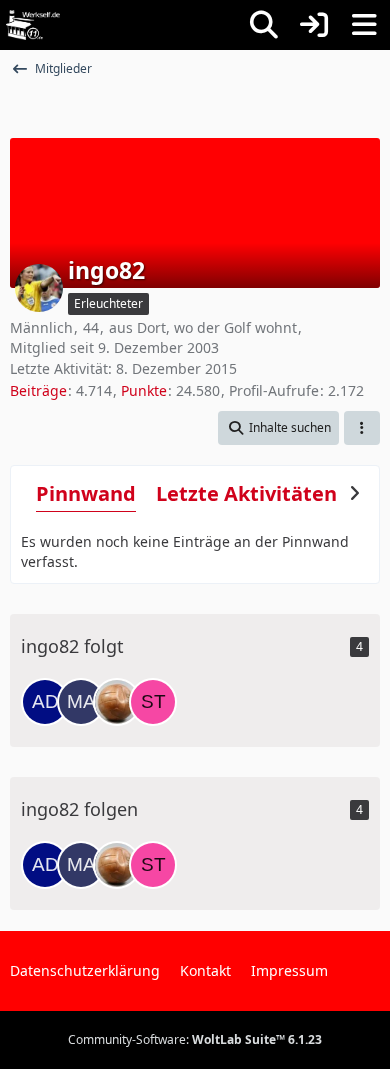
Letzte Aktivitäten (246, 493)
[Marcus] (81, 702)
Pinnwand (86, 493)
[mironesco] (117, 702)
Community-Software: (195, 1039)
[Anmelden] (314, 25)
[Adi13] (45, 702)
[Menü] (364, 25)
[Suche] (264, 25)
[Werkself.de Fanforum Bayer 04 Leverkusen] (33, 25)
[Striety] (153, 702)
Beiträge (38, 390)
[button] (278, 428)
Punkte (144, 390)
